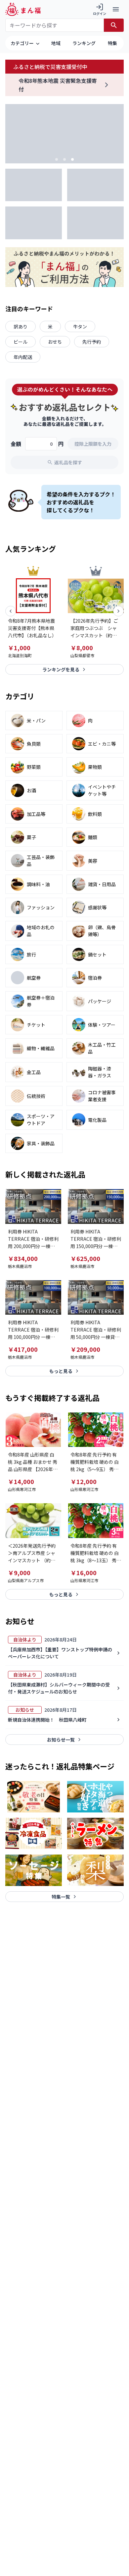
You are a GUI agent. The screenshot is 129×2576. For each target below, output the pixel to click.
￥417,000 (23, 1349)
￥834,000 (23, 1258)
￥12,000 (84, 1481)
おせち (55, 342)
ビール (21, 342)
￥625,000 (85, 1258)
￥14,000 (21, 1481)
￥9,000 (19, 1573)
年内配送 (23, 357)
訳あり (21, 326)
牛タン (80, 326)
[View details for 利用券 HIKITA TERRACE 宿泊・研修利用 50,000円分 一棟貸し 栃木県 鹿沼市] (96, 1297)
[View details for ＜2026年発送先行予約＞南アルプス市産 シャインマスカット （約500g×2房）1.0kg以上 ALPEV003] (33, 1520)
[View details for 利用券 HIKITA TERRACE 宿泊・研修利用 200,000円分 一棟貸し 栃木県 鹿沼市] (33, 1206)
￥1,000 (19, 648)
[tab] (57, 159)
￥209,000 (85, 1349)
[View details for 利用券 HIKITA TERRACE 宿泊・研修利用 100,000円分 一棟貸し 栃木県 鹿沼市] (33, 1297)
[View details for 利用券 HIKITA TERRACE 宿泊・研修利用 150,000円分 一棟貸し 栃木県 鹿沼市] (96, 1206)
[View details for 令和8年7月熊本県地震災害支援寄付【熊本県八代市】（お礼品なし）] (33, 596)
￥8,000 (82, 648)
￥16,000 (84, 1573)
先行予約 (92, 342)
